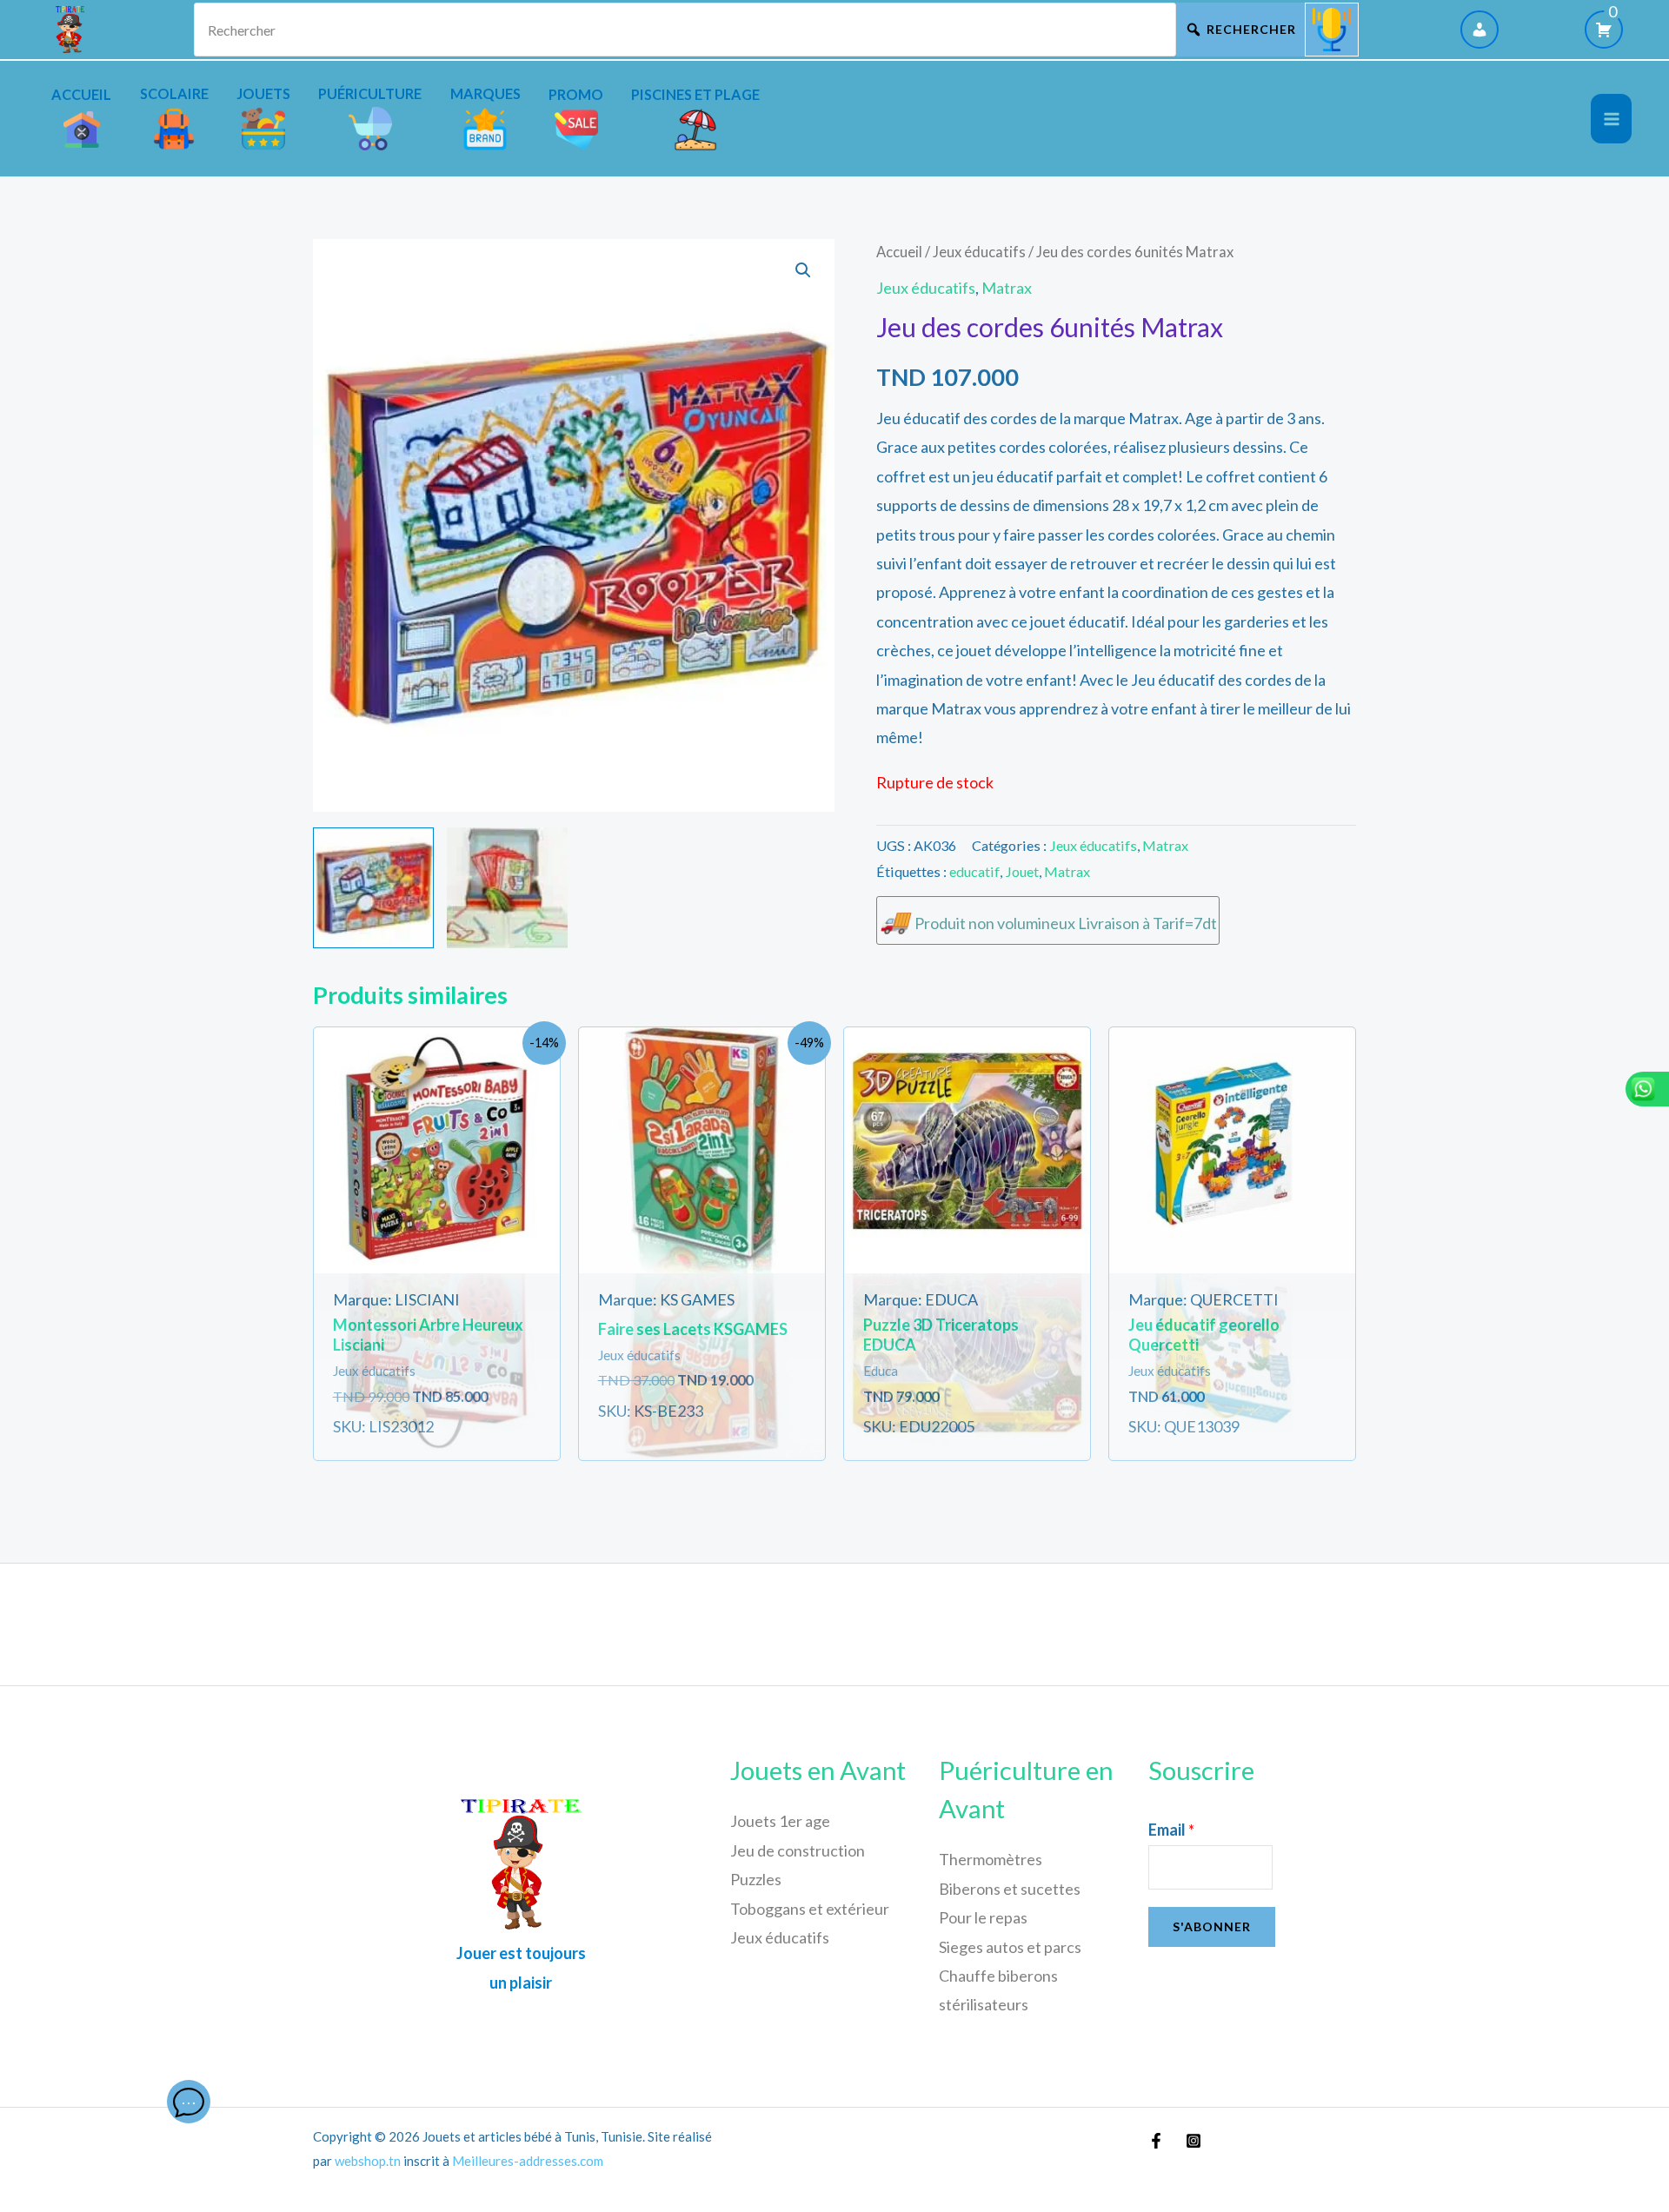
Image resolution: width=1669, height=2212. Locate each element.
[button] (803, 270)
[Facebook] (1156, 2141)
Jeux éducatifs (979, 252)
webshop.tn (368, 2161)
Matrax (1007, 288)
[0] (1604, 30)
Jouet (1022, 871)
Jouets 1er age (780, 1821)
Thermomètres (991, 1859)
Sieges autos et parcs (1010, 1947)
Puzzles (756, 1879)
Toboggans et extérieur (810, 1909)
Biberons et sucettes (1010, 1889)
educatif (974, 871)
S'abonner (1212, 1926)
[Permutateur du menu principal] (1611, 119)
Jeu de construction (798, 1850)
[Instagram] (1194, 2141)
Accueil (899, 252)
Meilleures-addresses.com (528, 2161)
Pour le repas (983, 1917)
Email (1171, 1830)
